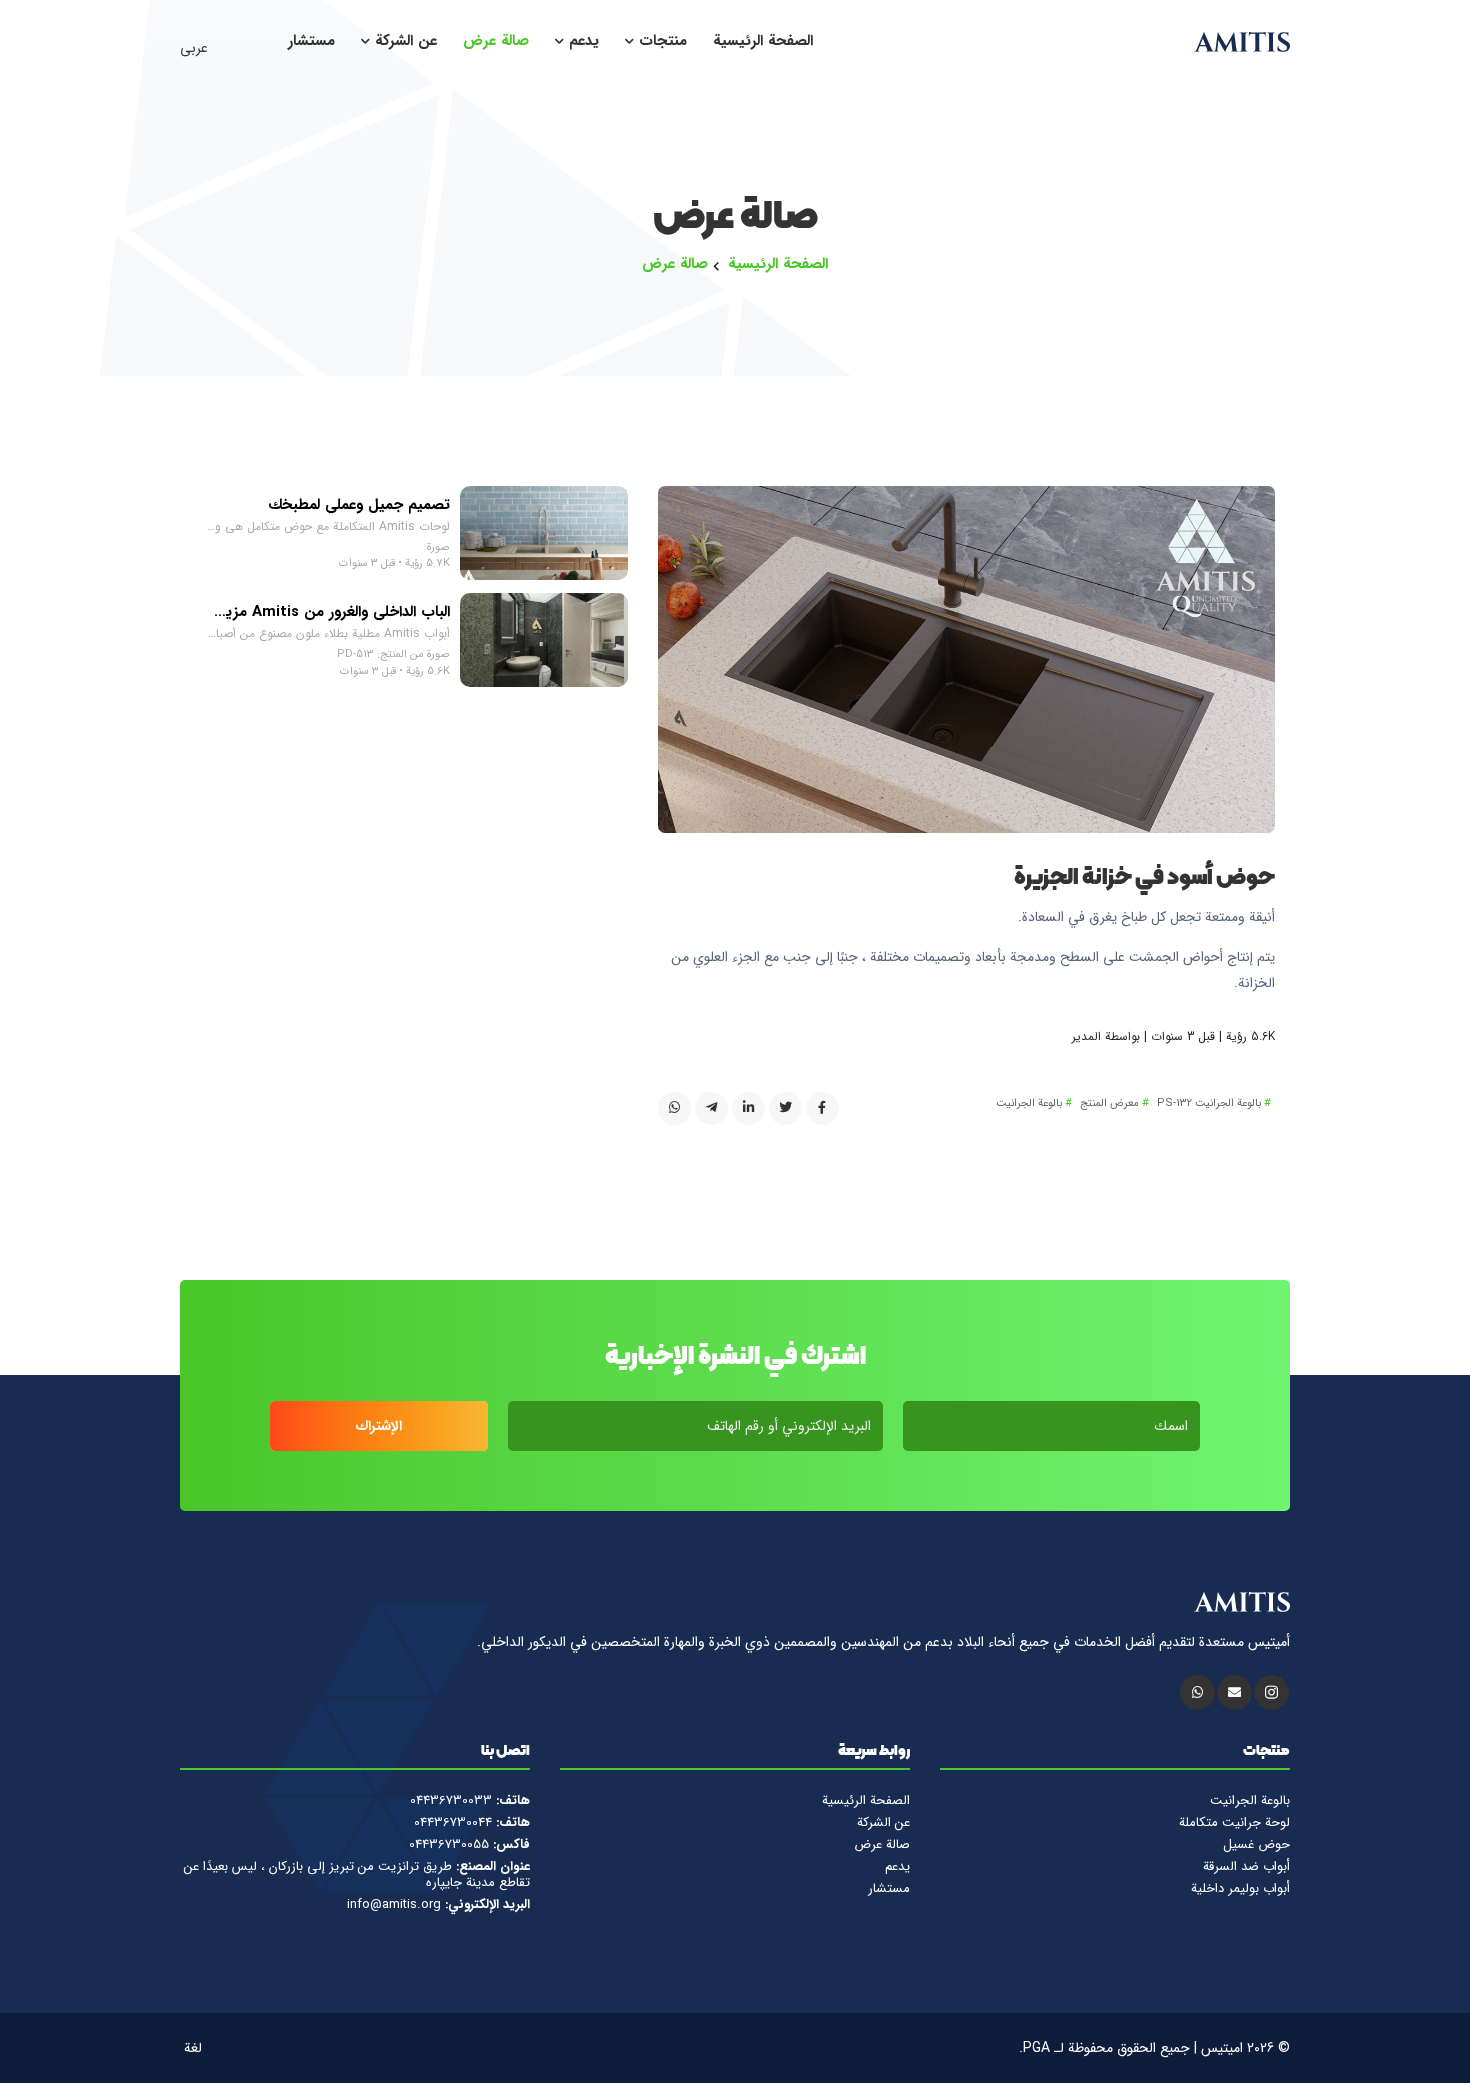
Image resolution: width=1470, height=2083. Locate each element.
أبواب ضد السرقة (1246, 1867)
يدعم (581, 41)
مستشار (311, 41)
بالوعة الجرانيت (1029, 1104)
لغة (195, 2048)
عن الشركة (403, 41)
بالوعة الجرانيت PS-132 (1209, 1104)
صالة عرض (496, 41)
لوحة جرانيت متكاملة (1234, 1823)
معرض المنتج (1109, 1104)
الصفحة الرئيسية (763, 41)
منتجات (660, 41)
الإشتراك (378, 1426)
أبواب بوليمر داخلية (1240, 1889)
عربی (196, 48)
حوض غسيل (1256, 1845)
